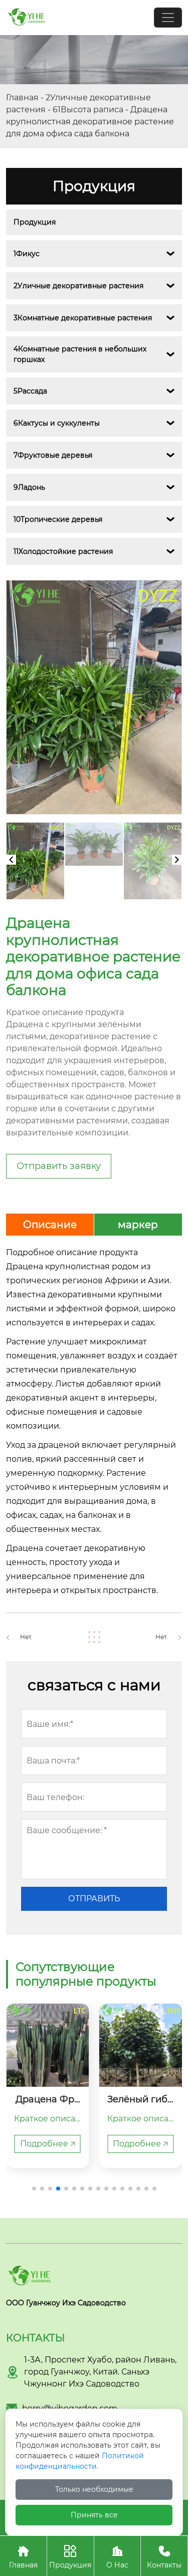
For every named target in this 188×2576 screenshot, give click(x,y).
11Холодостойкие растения (63, 551)
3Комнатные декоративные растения (83, 318)
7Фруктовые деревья (53, 455)
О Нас (117, 2557)
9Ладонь (29, 487)
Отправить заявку (59, 1166)
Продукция (35, 222)
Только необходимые (94, 2489)
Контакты (164, 2557)
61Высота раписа (88, 110)
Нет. (26, 1637)
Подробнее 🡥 (48, 2144)
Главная (22, 97)
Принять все (94, 2515)
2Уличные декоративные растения (78, 286)
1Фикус (27, 254)
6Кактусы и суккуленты (57, 423)
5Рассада (30, 391)
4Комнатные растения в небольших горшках (81, 354)
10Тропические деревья (58, 519)
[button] (34, 2189)
